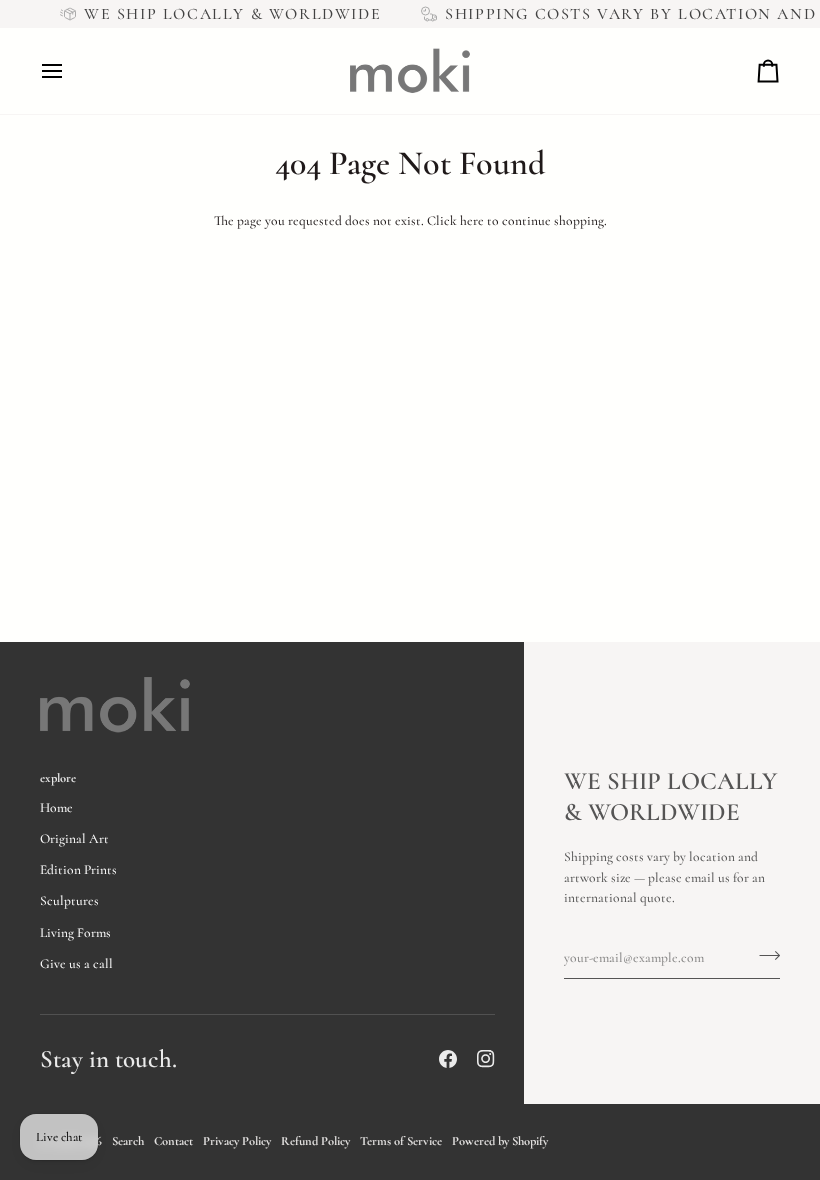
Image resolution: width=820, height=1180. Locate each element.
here (472, 221)
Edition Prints (78, 870)
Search (128, 1141)
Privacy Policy (237, 1141)
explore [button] (58, 778)
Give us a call (76, 964)
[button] (386, 774)
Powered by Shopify (500, 1141)
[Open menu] (70, 71)
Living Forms (75, 933)
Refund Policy (315, 1141)
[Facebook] (448, 1059)
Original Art (74, 839)
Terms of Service (401, 1141)
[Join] (763, 956)
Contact (173, 1141)
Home (56, 808)
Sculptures (69, 901)
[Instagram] (486, 1059)
